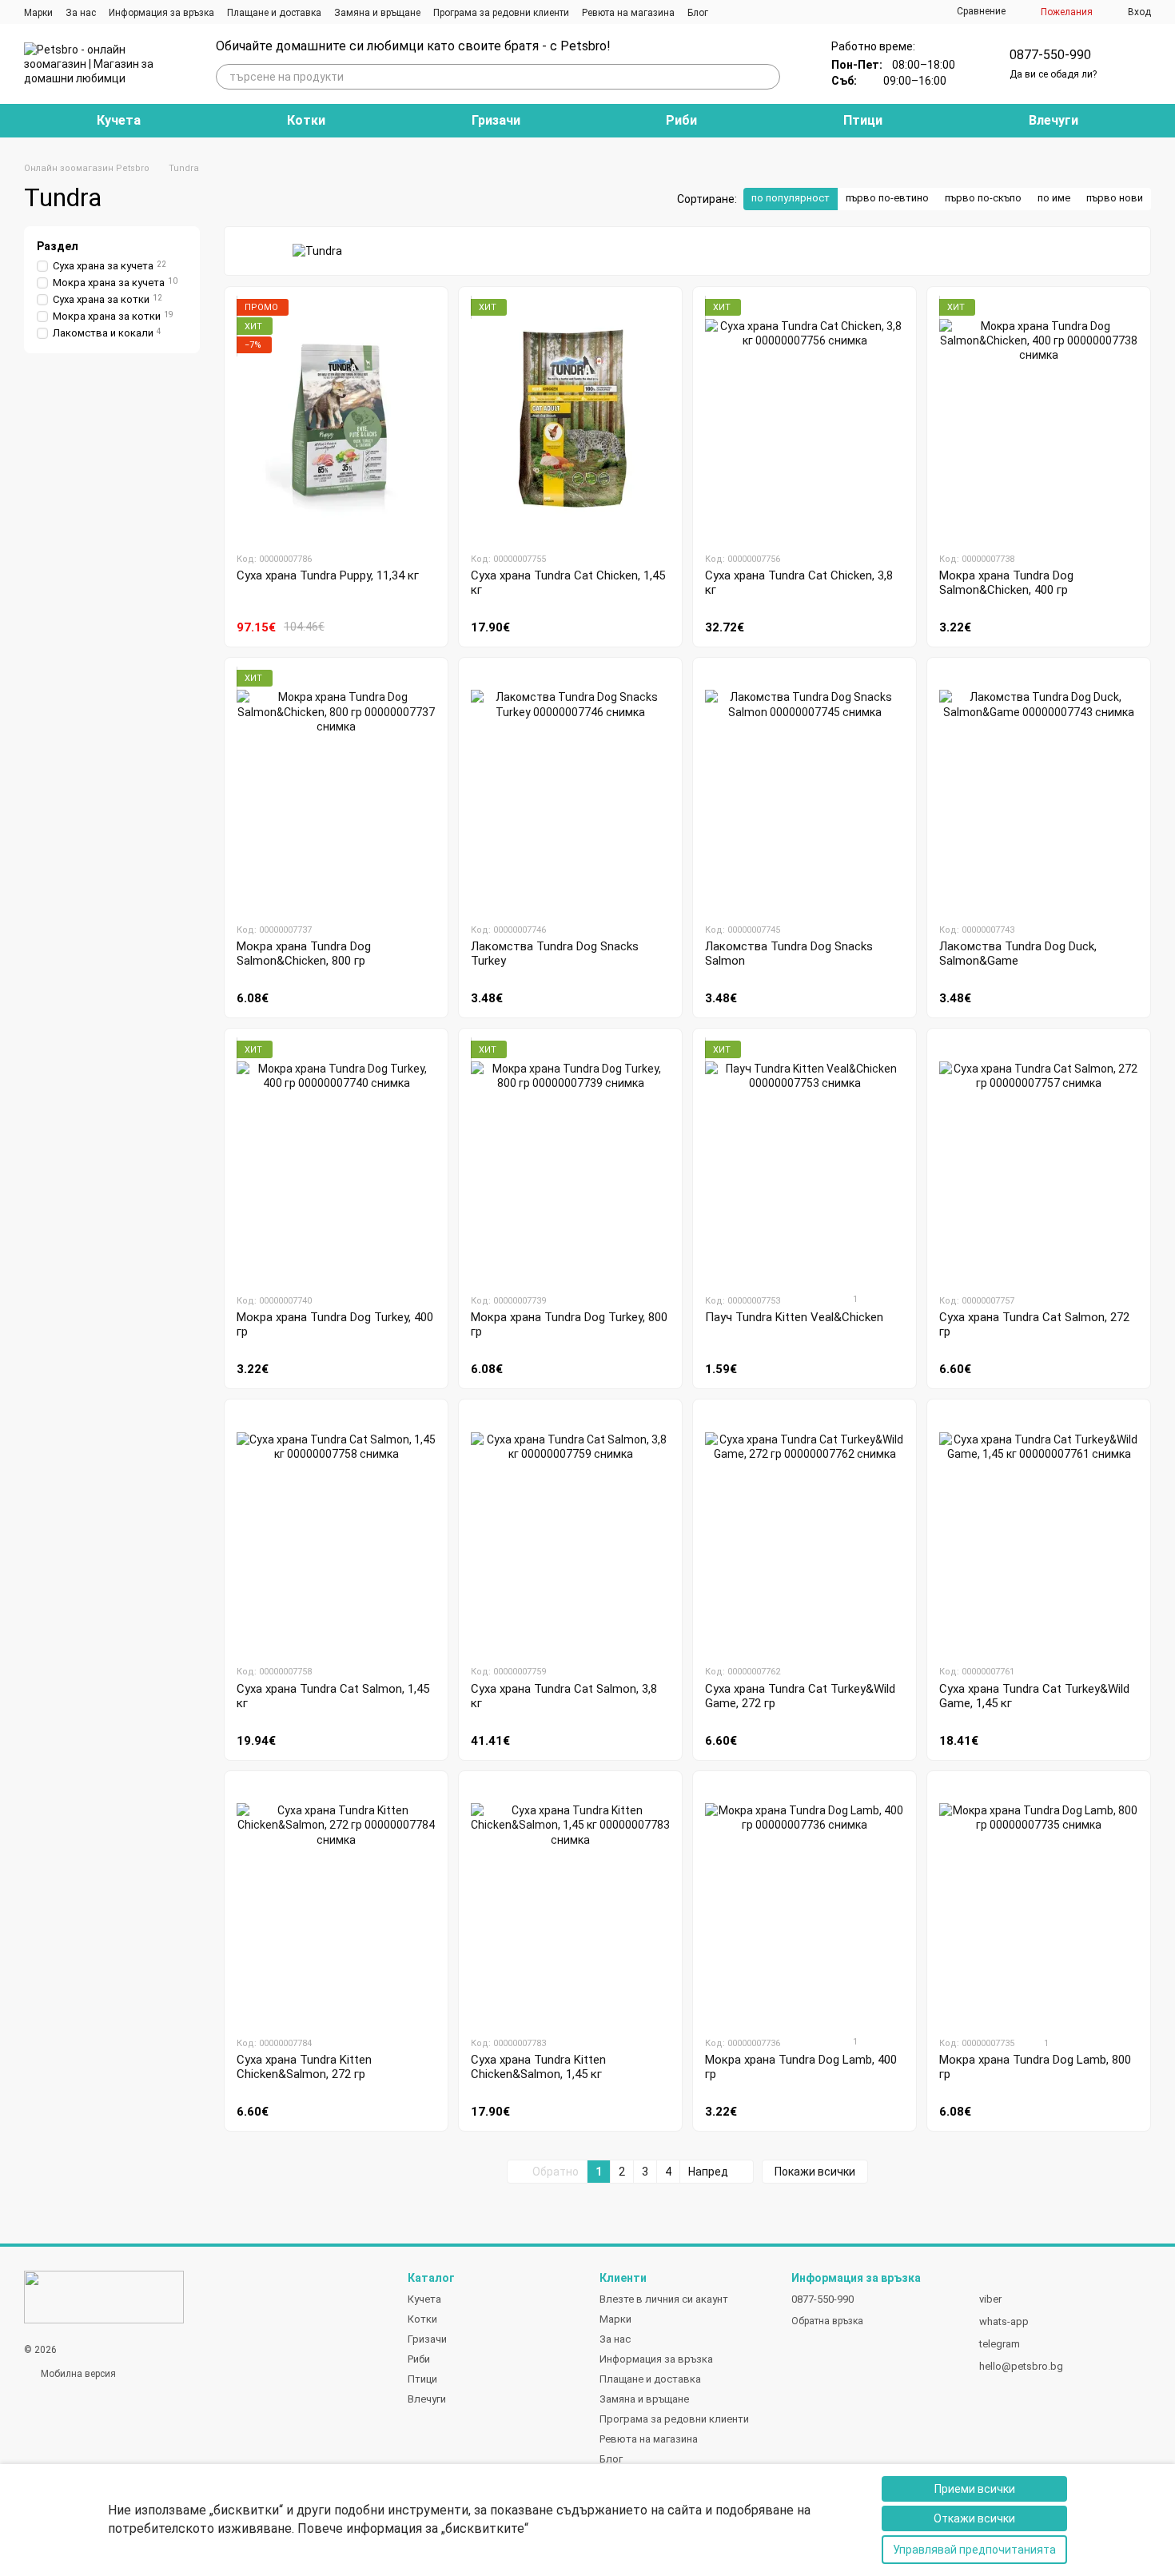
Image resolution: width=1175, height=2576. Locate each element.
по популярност (791, 198)
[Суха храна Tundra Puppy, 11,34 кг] (336, 419)
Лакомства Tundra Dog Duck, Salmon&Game (1018, 954)
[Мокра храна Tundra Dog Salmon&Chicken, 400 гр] (1039, 419)
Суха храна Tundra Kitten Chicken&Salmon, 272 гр (304, 2067)
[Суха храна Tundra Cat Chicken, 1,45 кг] (570, 419)
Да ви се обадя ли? (1053, 74)
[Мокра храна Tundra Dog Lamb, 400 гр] (805, 1903)
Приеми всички (975, 2489)
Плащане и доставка (274, 13)
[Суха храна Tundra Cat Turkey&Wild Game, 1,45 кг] (1039, 1531)
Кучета (119, 120)
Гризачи (496, 120)
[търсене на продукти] (767, 77)
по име (1054, 198)
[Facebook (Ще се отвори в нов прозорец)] (750, 12)
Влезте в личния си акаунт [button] (664, 2299)
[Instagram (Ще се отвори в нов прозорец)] (731, 12)
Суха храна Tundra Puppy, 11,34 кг (328, 575)
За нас (81, 13)
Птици (863, 120)
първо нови (1115, 198)
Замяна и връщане (377, 13)
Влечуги (1054, 120)
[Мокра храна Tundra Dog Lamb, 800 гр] (1039, 1903)
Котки (306, 120)
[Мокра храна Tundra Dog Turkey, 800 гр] (570, 1161)
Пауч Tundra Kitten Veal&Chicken (794, 1317)
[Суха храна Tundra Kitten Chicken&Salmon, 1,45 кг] (570, 1903)
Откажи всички (974, 2518)
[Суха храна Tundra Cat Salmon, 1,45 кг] (336, 1531)
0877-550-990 (1050, 55)
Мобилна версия (77, 2374)
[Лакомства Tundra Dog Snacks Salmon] (805, 790)
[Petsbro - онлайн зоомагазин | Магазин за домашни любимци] (104, 2296)
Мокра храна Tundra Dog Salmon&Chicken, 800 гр (304, 954)
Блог (698, 13)
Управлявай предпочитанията (974, 2550)
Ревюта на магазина (628, 13)
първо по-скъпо (983, 198)
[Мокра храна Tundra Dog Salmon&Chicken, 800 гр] (336, 790)
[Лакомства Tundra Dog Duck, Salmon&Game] (1039, 790)
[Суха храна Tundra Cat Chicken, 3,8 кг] (805, 419)
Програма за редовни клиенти (501, 13)
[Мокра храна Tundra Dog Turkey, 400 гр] (336, 1161)
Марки (38, 13)
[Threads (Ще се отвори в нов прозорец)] (769, 12)
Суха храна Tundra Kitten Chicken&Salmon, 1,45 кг (538, 2067)
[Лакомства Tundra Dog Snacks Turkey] (570, 790)
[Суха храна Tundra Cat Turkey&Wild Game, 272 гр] (805, 1531)
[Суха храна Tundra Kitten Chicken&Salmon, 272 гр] (336, 1903)
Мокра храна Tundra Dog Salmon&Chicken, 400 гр (1006, 583)
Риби (681, 120)
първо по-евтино (887, 198)
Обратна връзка (827, 2321)
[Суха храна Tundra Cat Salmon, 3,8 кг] (570, 1531)
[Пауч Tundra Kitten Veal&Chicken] (805, 1161)
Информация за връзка (161, 13)
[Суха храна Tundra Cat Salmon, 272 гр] (1039, 1161)
